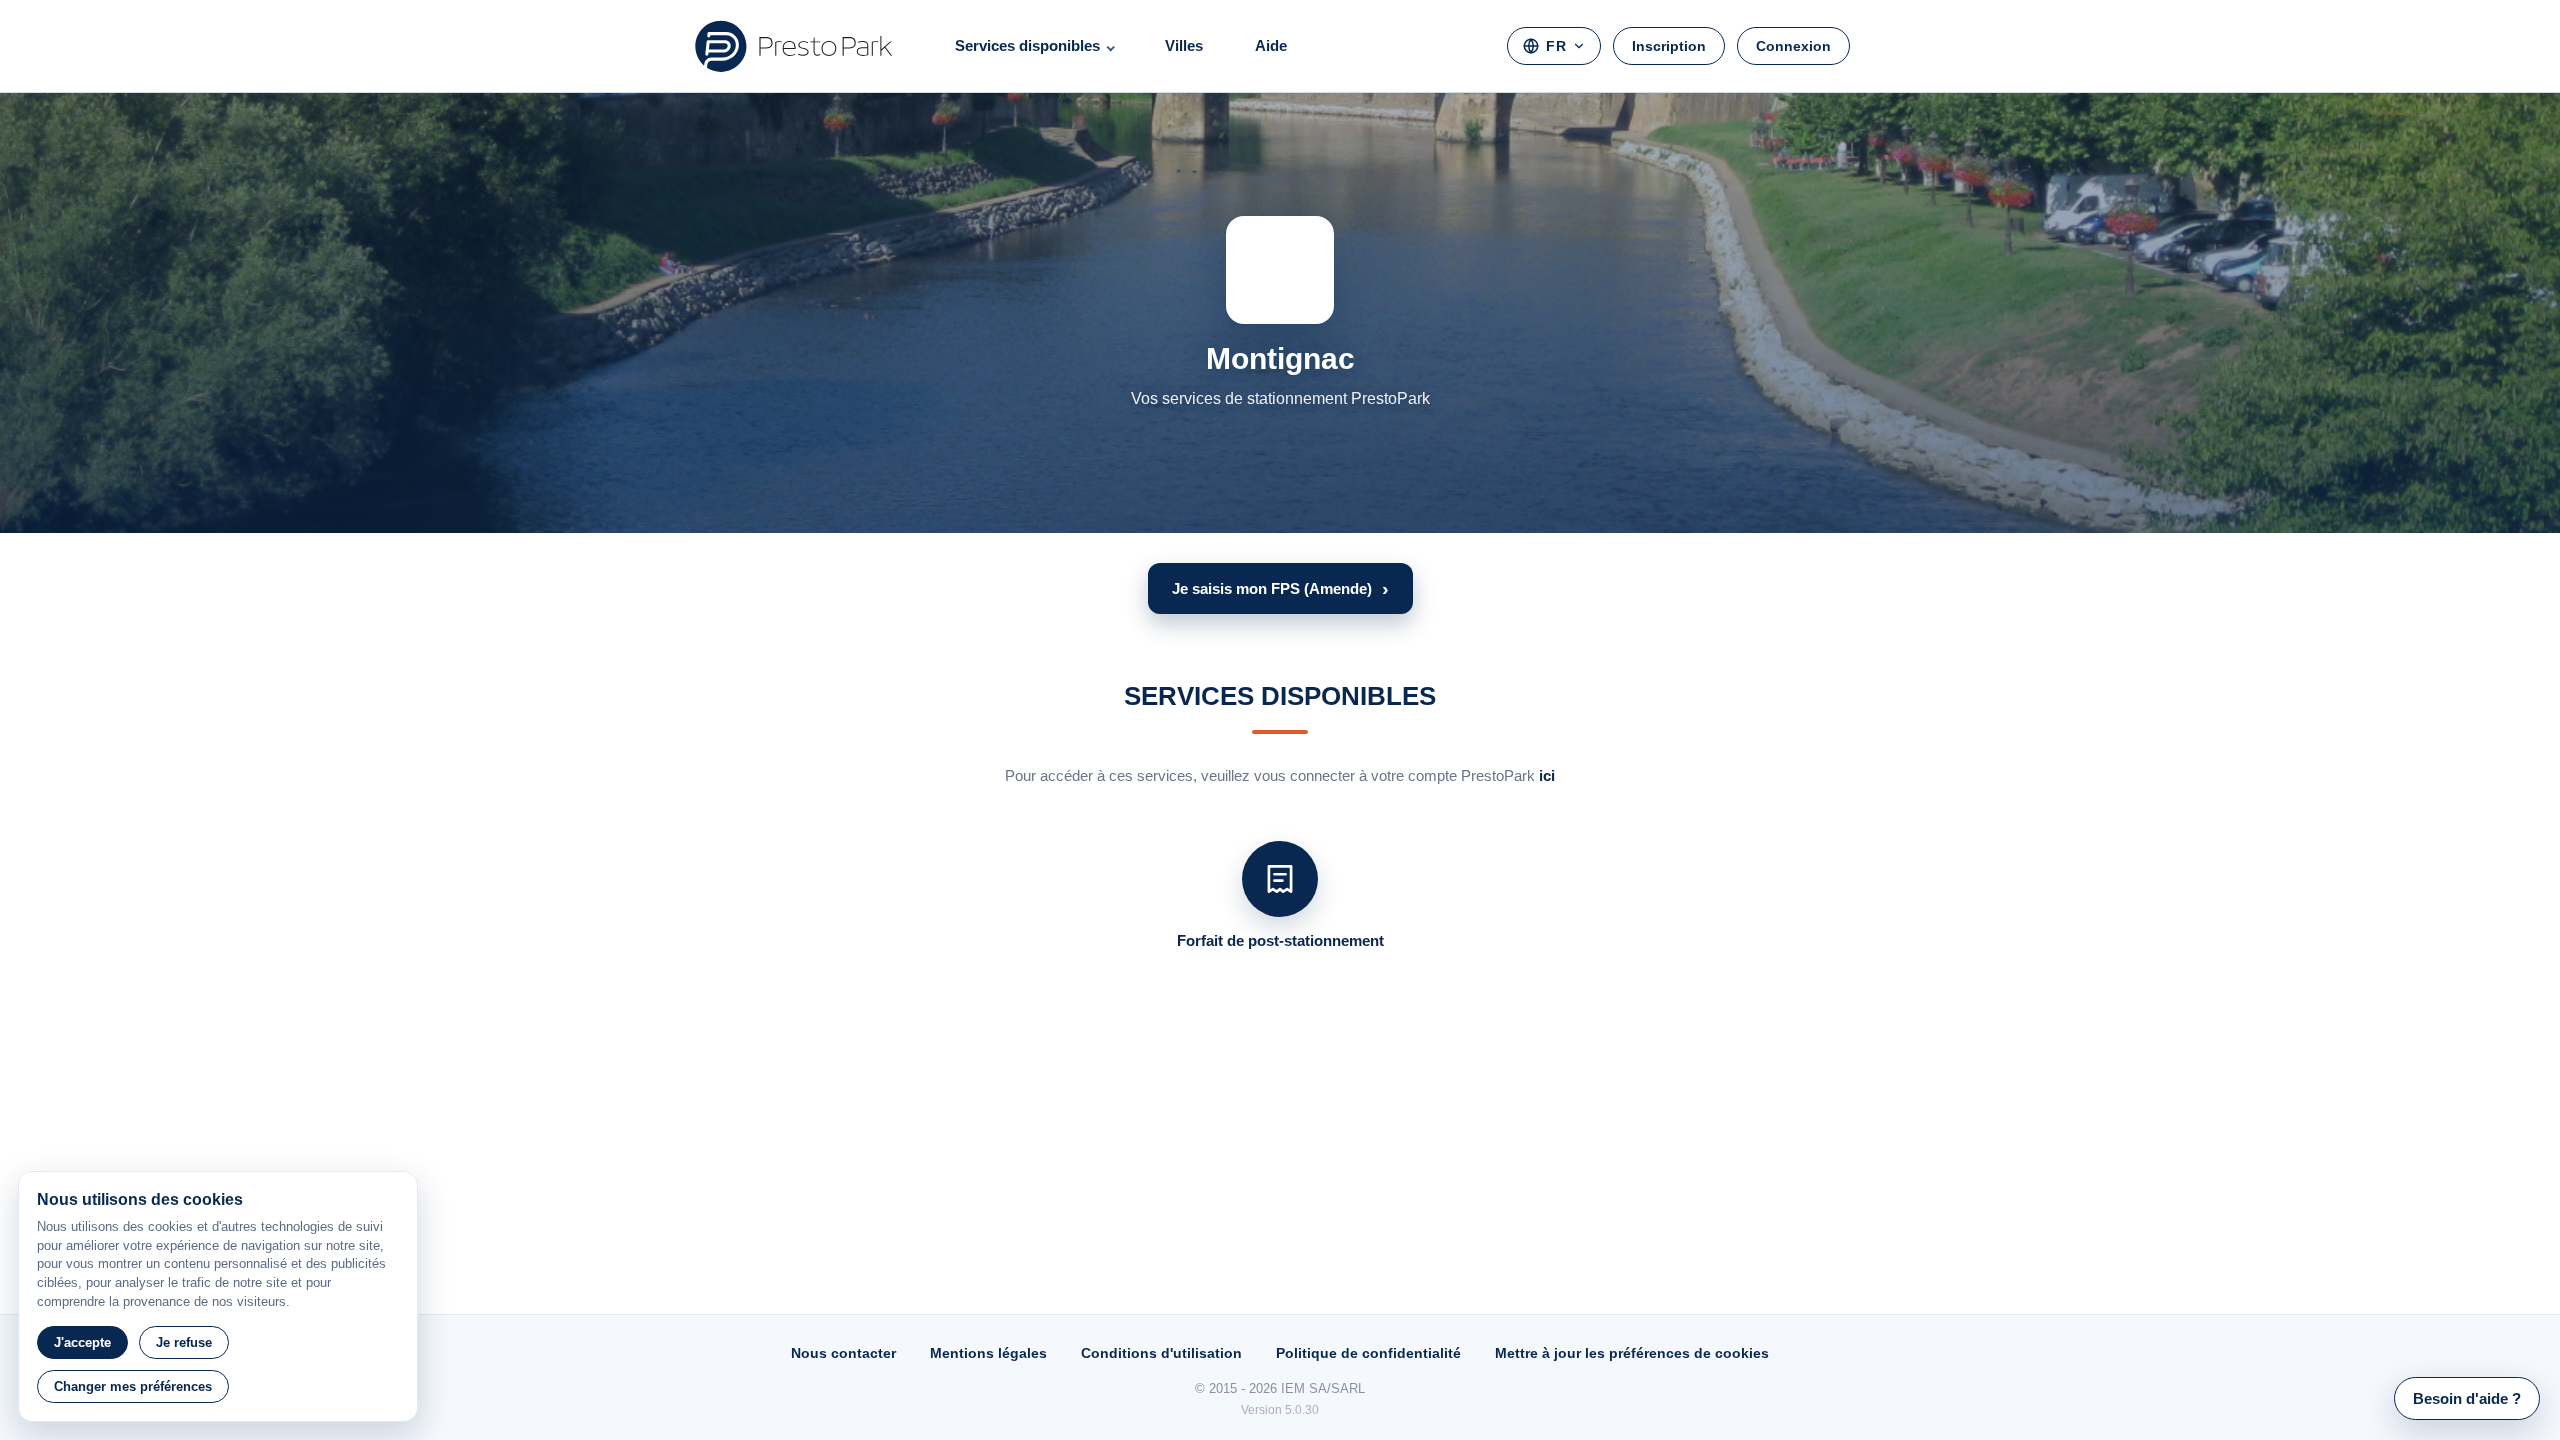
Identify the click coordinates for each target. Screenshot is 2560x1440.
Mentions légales (988, 1353)
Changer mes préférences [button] (133, 1386)
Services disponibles (1027, 45)
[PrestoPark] (794, 46)
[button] (1280, 588)
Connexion (1793, 46)
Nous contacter (843, 1353)
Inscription (1669, 46)
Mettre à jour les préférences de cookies (1632, 1353)
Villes (1184, 45)
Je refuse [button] (184, 1342)
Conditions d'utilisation (1161, 1353)
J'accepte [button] (82, 1342)
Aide (1271, 45)
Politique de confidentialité (1368, 1353)
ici (1547, 775)
